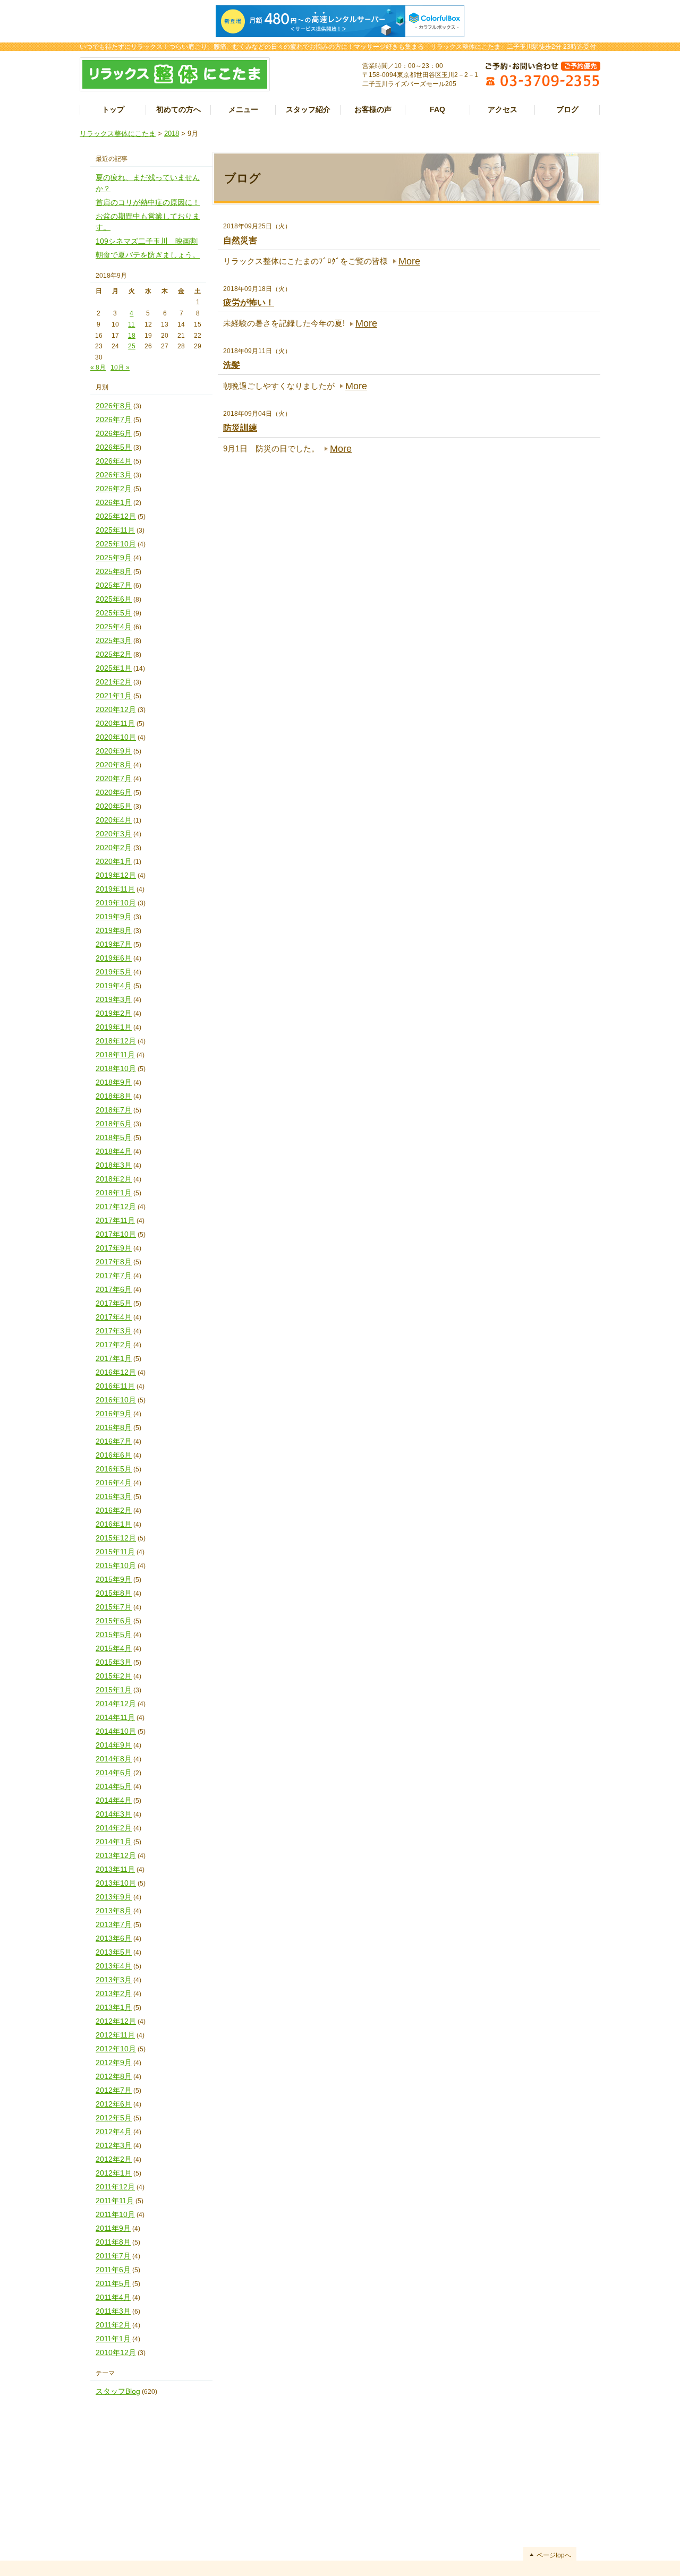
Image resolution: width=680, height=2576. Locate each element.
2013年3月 (114, 1980)
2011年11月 (115, 2201)
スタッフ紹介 (308, 109)
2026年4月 (114, 461)
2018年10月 (116, 1068)
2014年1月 (114, 1842)
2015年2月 (114, 1676)
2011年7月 (113, 2256)
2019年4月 (114, 986)
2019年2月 (114, 1013)
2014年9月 (114, 1745)
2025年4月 (114, 627)
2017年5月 (114, 1303)
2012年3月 (114, 2145)
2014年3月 (114, 1814)
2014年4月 (114, 1800)
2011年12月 (115, 2187)
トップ (113, 109)
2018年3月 (114, 1165)
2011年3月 (113, 2311)
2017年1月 (114, 1358)
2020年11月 (115, 723)
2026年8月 (114, 406)
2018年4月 (114, 1151)
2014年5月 (114, 1786)
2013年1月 (114, 2007)
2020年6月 (114, 792)
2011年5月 (113, 2283)
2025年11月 (115, 530)
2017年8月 (114, 1262)
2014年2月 (114, 1828)
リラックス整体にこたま (118, 134)
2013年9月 (114, 1897)
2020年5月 (114, 806)
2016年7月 (114, 1441)
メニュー (243, 109)
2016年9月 (114, 1414)
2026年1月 (114, 502)
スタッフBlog (118, 2391)
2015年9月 (114, 1579)
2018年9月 (114, 1082)
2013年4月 (114, 1966)
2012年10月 (116, 2049)
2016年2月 (114, 1510)
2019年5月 (114, 972)
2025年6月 (114, 599)
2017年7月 (114, 1276)
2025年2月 (114, 654)
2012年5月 (114, 2118)
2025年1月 (114, 668)
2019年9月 (114, 917)
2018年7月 (114, 1110)
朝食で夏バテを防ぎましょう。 (148, 255)
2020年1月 (114, 861)
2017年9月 (114, 1248)
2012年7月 (114, 2090)
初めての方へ (178, 109)
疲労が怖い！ (249, 302)
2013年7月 (114, 1924)
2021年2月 (114, 682)
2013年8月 (114, 1911)
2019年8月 (114, 930)
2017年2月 (114, 1345)
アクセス (503, 109)
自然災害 (240, 240)
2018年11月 (115, 1055)
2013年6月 (114, 1938)
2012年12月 (116, 2021)
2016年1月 (114, 1524)
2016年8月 (114, 1427)
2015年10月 (116, 1565)
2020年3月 (114, 834)
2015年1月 (114, 1690)
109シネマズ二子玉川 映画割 (147, 241)
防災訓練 (240, 428)
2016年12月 (116, 1372)
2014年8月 (114, 1759)
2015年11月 (115, 1552)
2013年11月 (115, 1869)
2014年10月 (116, 1731)
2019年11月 (115, 889)
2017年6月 (114, 1289)
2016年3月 (114, 1496)
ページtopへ (554, 2555)
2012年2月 (114, 2159)
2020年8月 (114, 765)
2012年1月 (114, 2173)
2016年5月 (114, 1469)
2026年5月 (114, 447)
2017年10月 (116, 1234)
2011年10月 (115, 2214)
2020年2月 (114, 848)
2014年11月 (115, 1717)
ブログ (567, 109)
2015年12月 (116, 1538)
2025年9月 (114, 558)
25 (132, 346)
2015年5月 (114, 1634)
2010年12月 (116, 2352)
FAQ (437, 109)
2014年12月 (116, 1704)
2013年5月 (114, 1952)
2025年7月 (114, 585)
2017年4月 (114, 1317)
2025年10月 (116, 544)
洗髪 (232, 365)
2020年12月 (116, 709)
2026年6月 (114, 433)
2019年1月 (114, 1027)
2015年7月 (114, 1607)
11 (131, 324)
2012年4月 (114, 2132)
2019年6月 (114, 958)
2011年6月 (113, 2270)
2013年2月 (114, 1993)
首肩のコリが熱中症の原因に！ (148, 202)
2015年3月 (114, 1662)
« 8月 (98, 367)
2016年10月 (116, 1400)
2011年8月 (113, 2242)
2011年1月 (113, 2339)
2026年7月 (114, 420)
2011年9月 (113, 2228)
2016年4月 (114, 1483)
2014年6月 (114, 1773)
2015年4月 (114, 1648)
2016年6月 (114, 1455)
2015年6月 (114, 1621)
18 (132, 336)
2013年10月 (116, 1883)
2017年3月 (114, 1331)
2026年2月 (114, 489)
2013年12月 (116, 1855)
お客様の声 (373, 109)
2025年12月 (116, 516)
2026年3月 (114, 475)
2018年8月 (114, 1096)
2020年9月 (114, 751)
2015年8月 (114, 1593)
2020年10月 (116, 737)
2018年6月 (114, 1124)
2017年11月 (115, 1220)
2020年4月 (114, 820)
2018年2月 (114, 1179)
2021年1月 (114, 696)
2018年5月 (114, 1137)
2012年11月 (115, 2035)
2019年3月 (114, 999)
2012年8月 (114, 2076)
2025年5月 (114, 613)
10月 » (120, 367)
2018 (172, 134)
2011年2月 (113, 2325)
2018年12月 (116, 1041)
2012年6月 (114, 2104)
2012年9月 (114, 2062)
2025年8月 (114, 571)
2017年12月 (116, 1206)
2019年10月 (116, 903)
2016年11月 (115, 1386)
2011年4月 (113, 2297)
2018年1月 (114, 1193)
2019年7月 (114, 944)
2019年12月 (116, 875)
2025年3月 (114, 640)
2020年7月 (114, 778)
